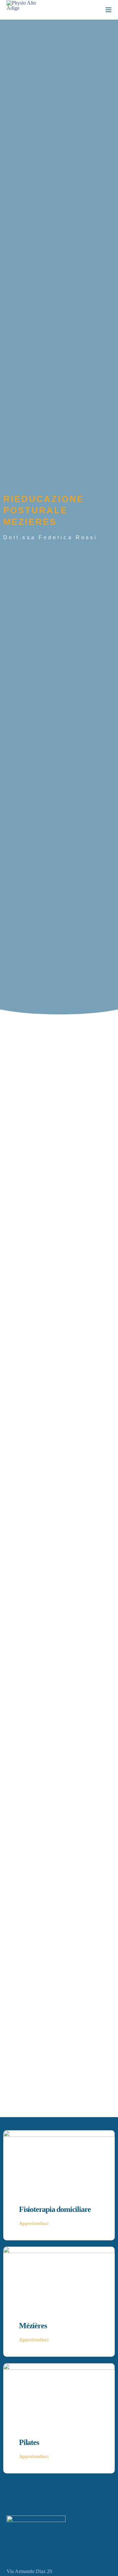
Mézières (33, 2326)
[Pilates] (59, 2392)
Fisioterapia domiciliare (55, 2209)
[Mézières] (59, 2275)
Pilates (29, 2442)
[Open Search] (97, 10)
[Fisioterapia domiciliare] (59, 2159)
